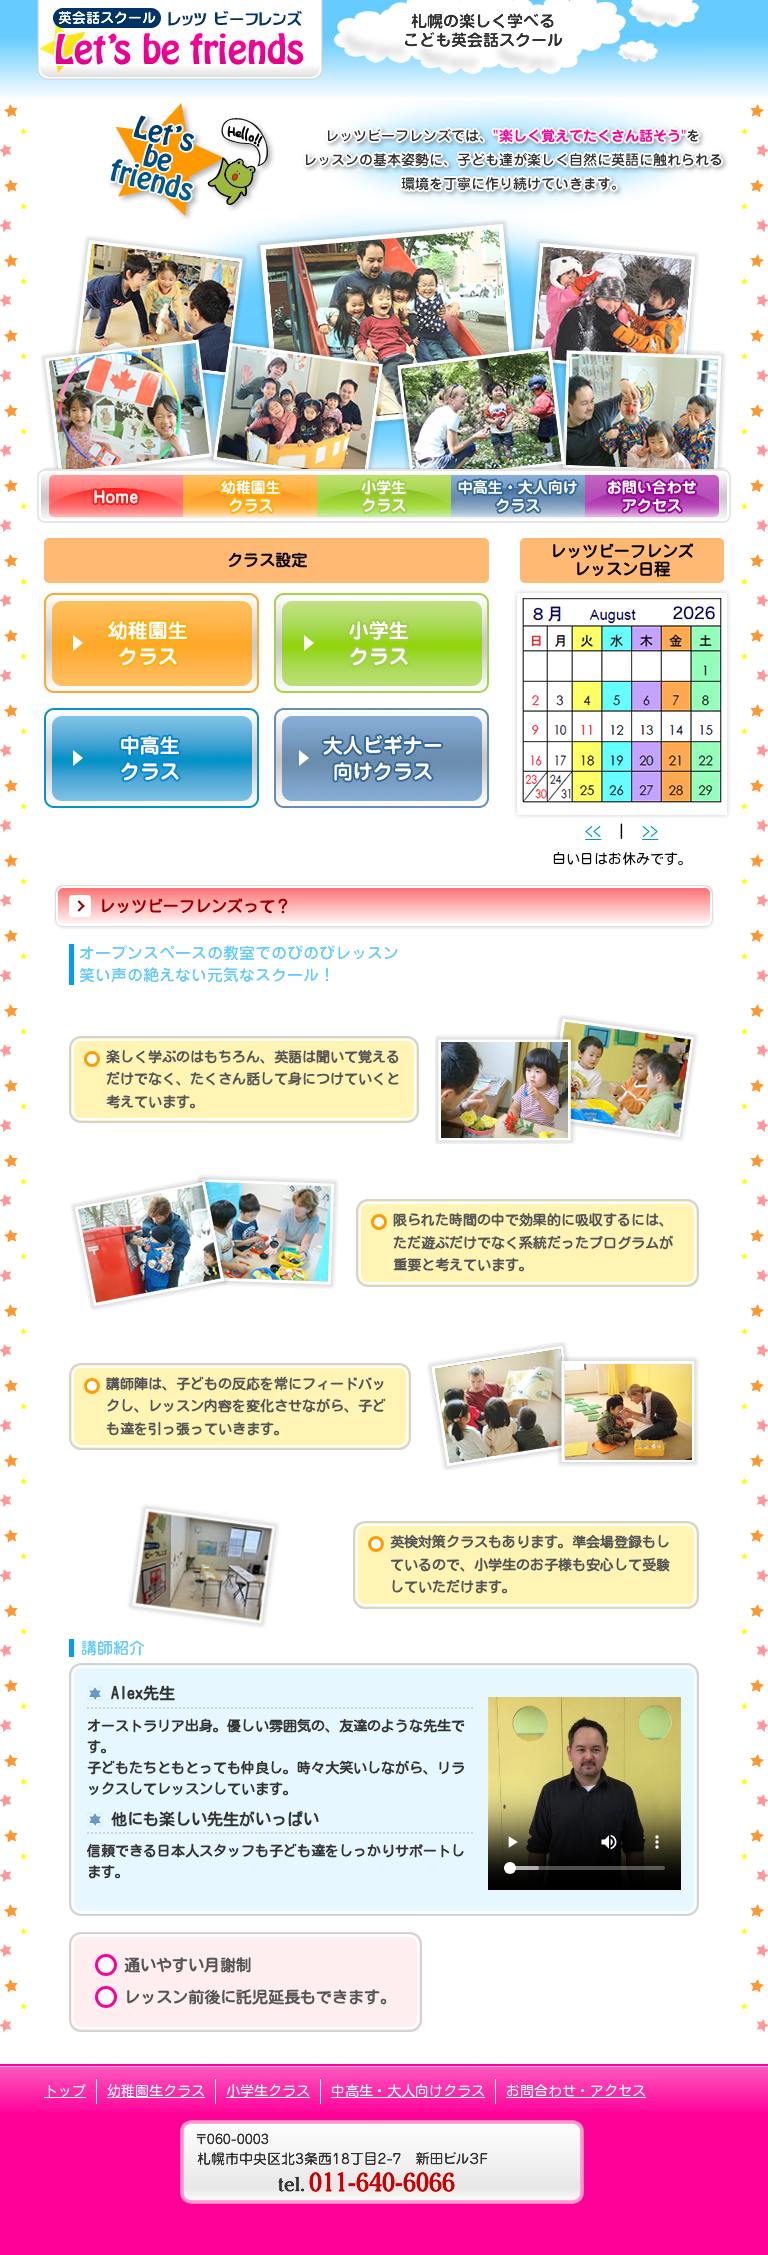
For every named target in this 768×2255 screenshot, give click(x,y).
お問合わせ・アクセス (576, 2091)
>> (650, 832)
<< (593, 832)
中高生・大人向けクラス (408, 2091)
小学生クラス (268, 2091)
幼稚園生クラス (156, 2091)
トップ (65, 2091)
